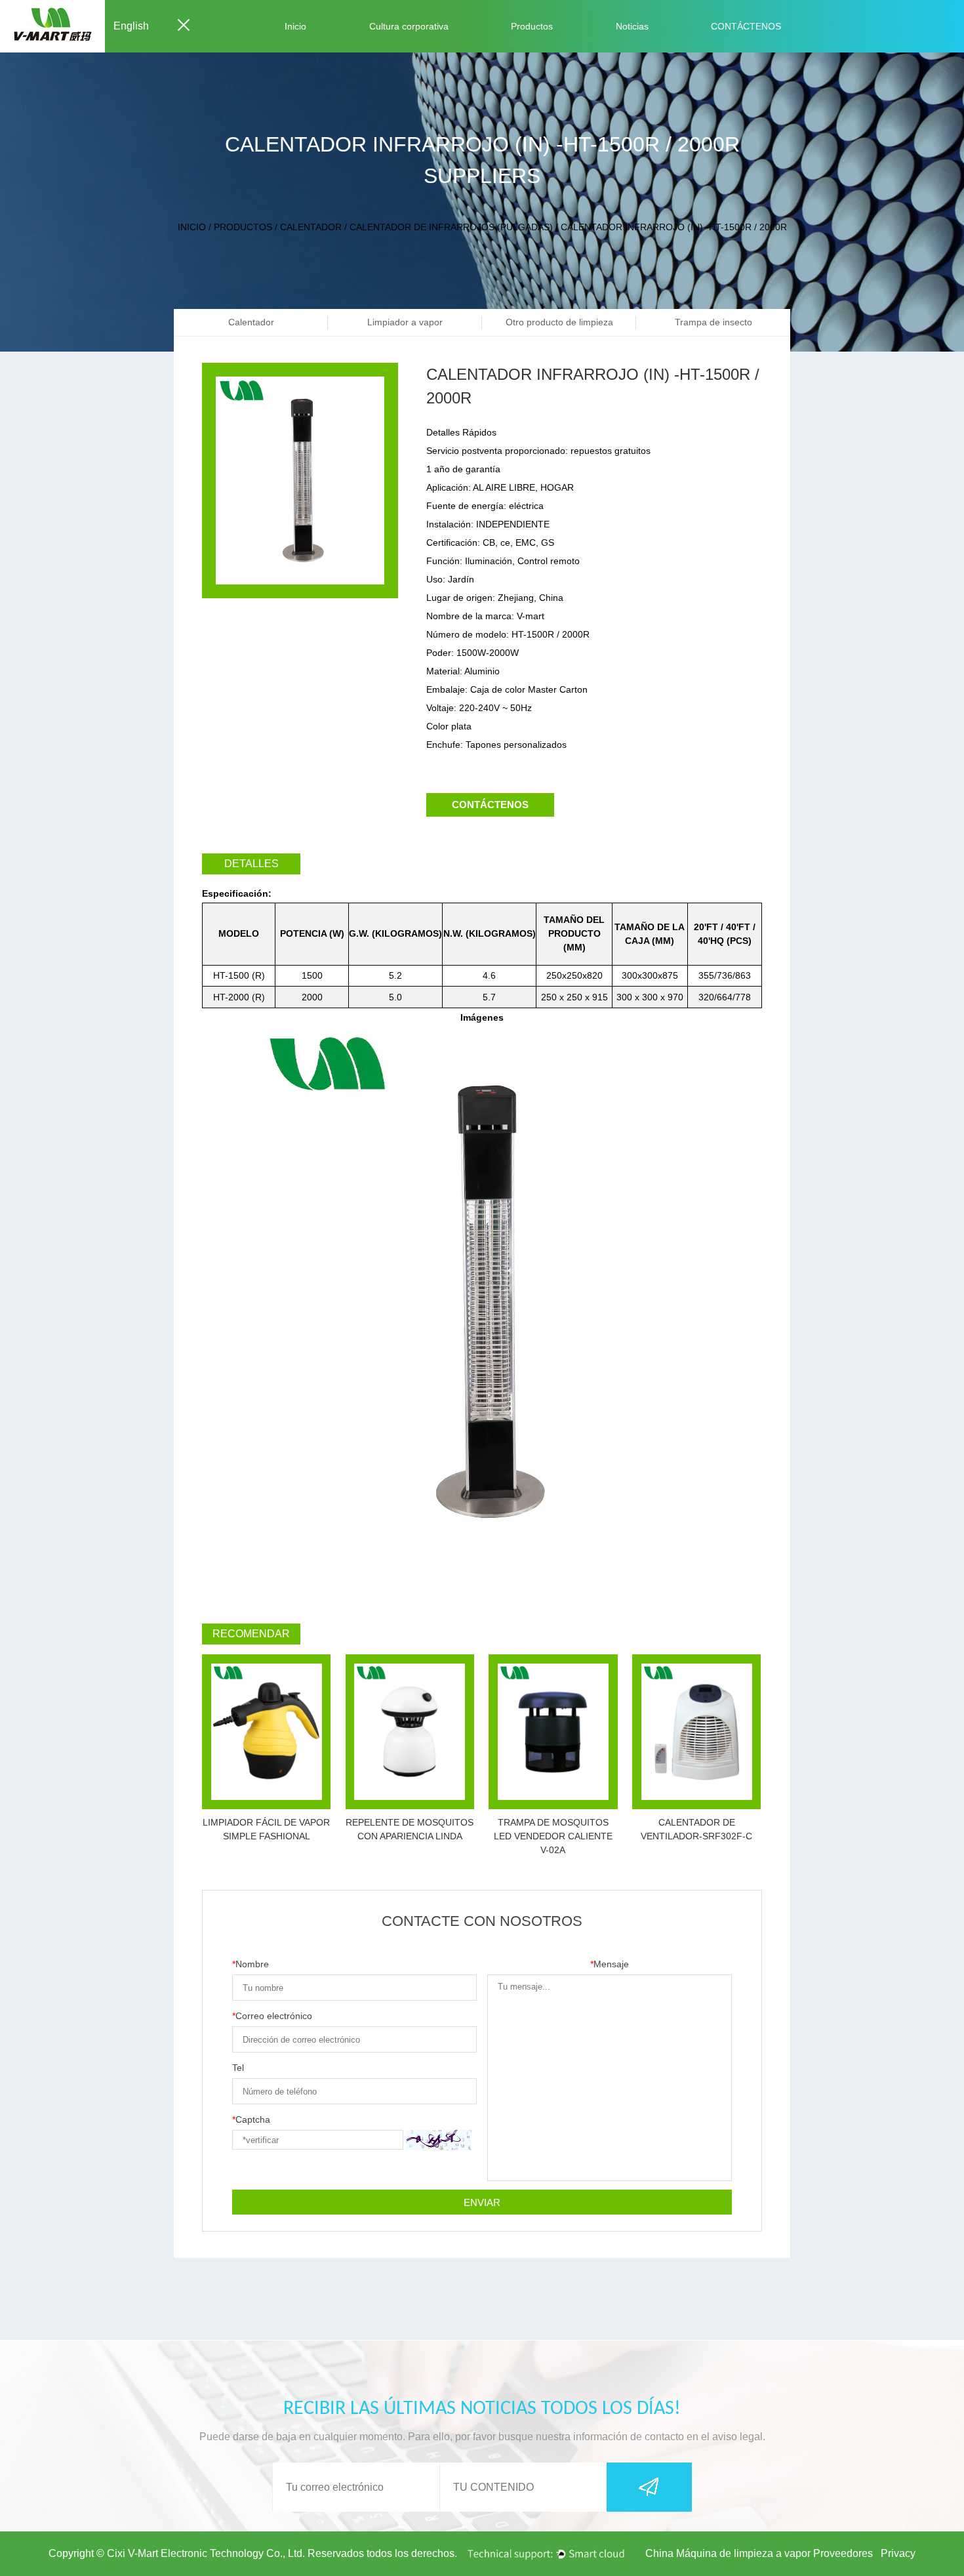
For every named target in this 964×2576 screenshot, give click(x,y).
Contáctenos (490, 805)
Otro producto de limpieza (559, 322)
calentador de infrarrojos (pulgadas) (451, 227)
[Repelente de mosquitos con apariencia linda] (410, 1732)
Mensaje (610, 1964)
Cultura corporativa (409, 26)
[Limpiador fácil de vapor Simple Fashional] (266, 1732)
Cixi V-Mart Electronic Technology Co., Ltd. (206, 2553)
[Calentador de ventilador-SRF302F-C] (696, 1732)
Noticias (632, 26)
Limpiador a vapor (405, 322)
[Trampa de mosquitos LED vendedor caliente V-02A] (553, 1732)
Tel (238, 2068)
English (131, 26)
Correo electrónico (272, 2016)
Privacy (898, 2553)
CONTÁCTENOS (746, 26)
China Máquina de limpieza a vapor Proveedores (759, 2553)
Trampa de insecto (713, 322)
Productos (532, 26)
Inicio (295, 26)
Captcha (251, 2119)
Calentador (311, 227)
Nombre (251, 1964)
